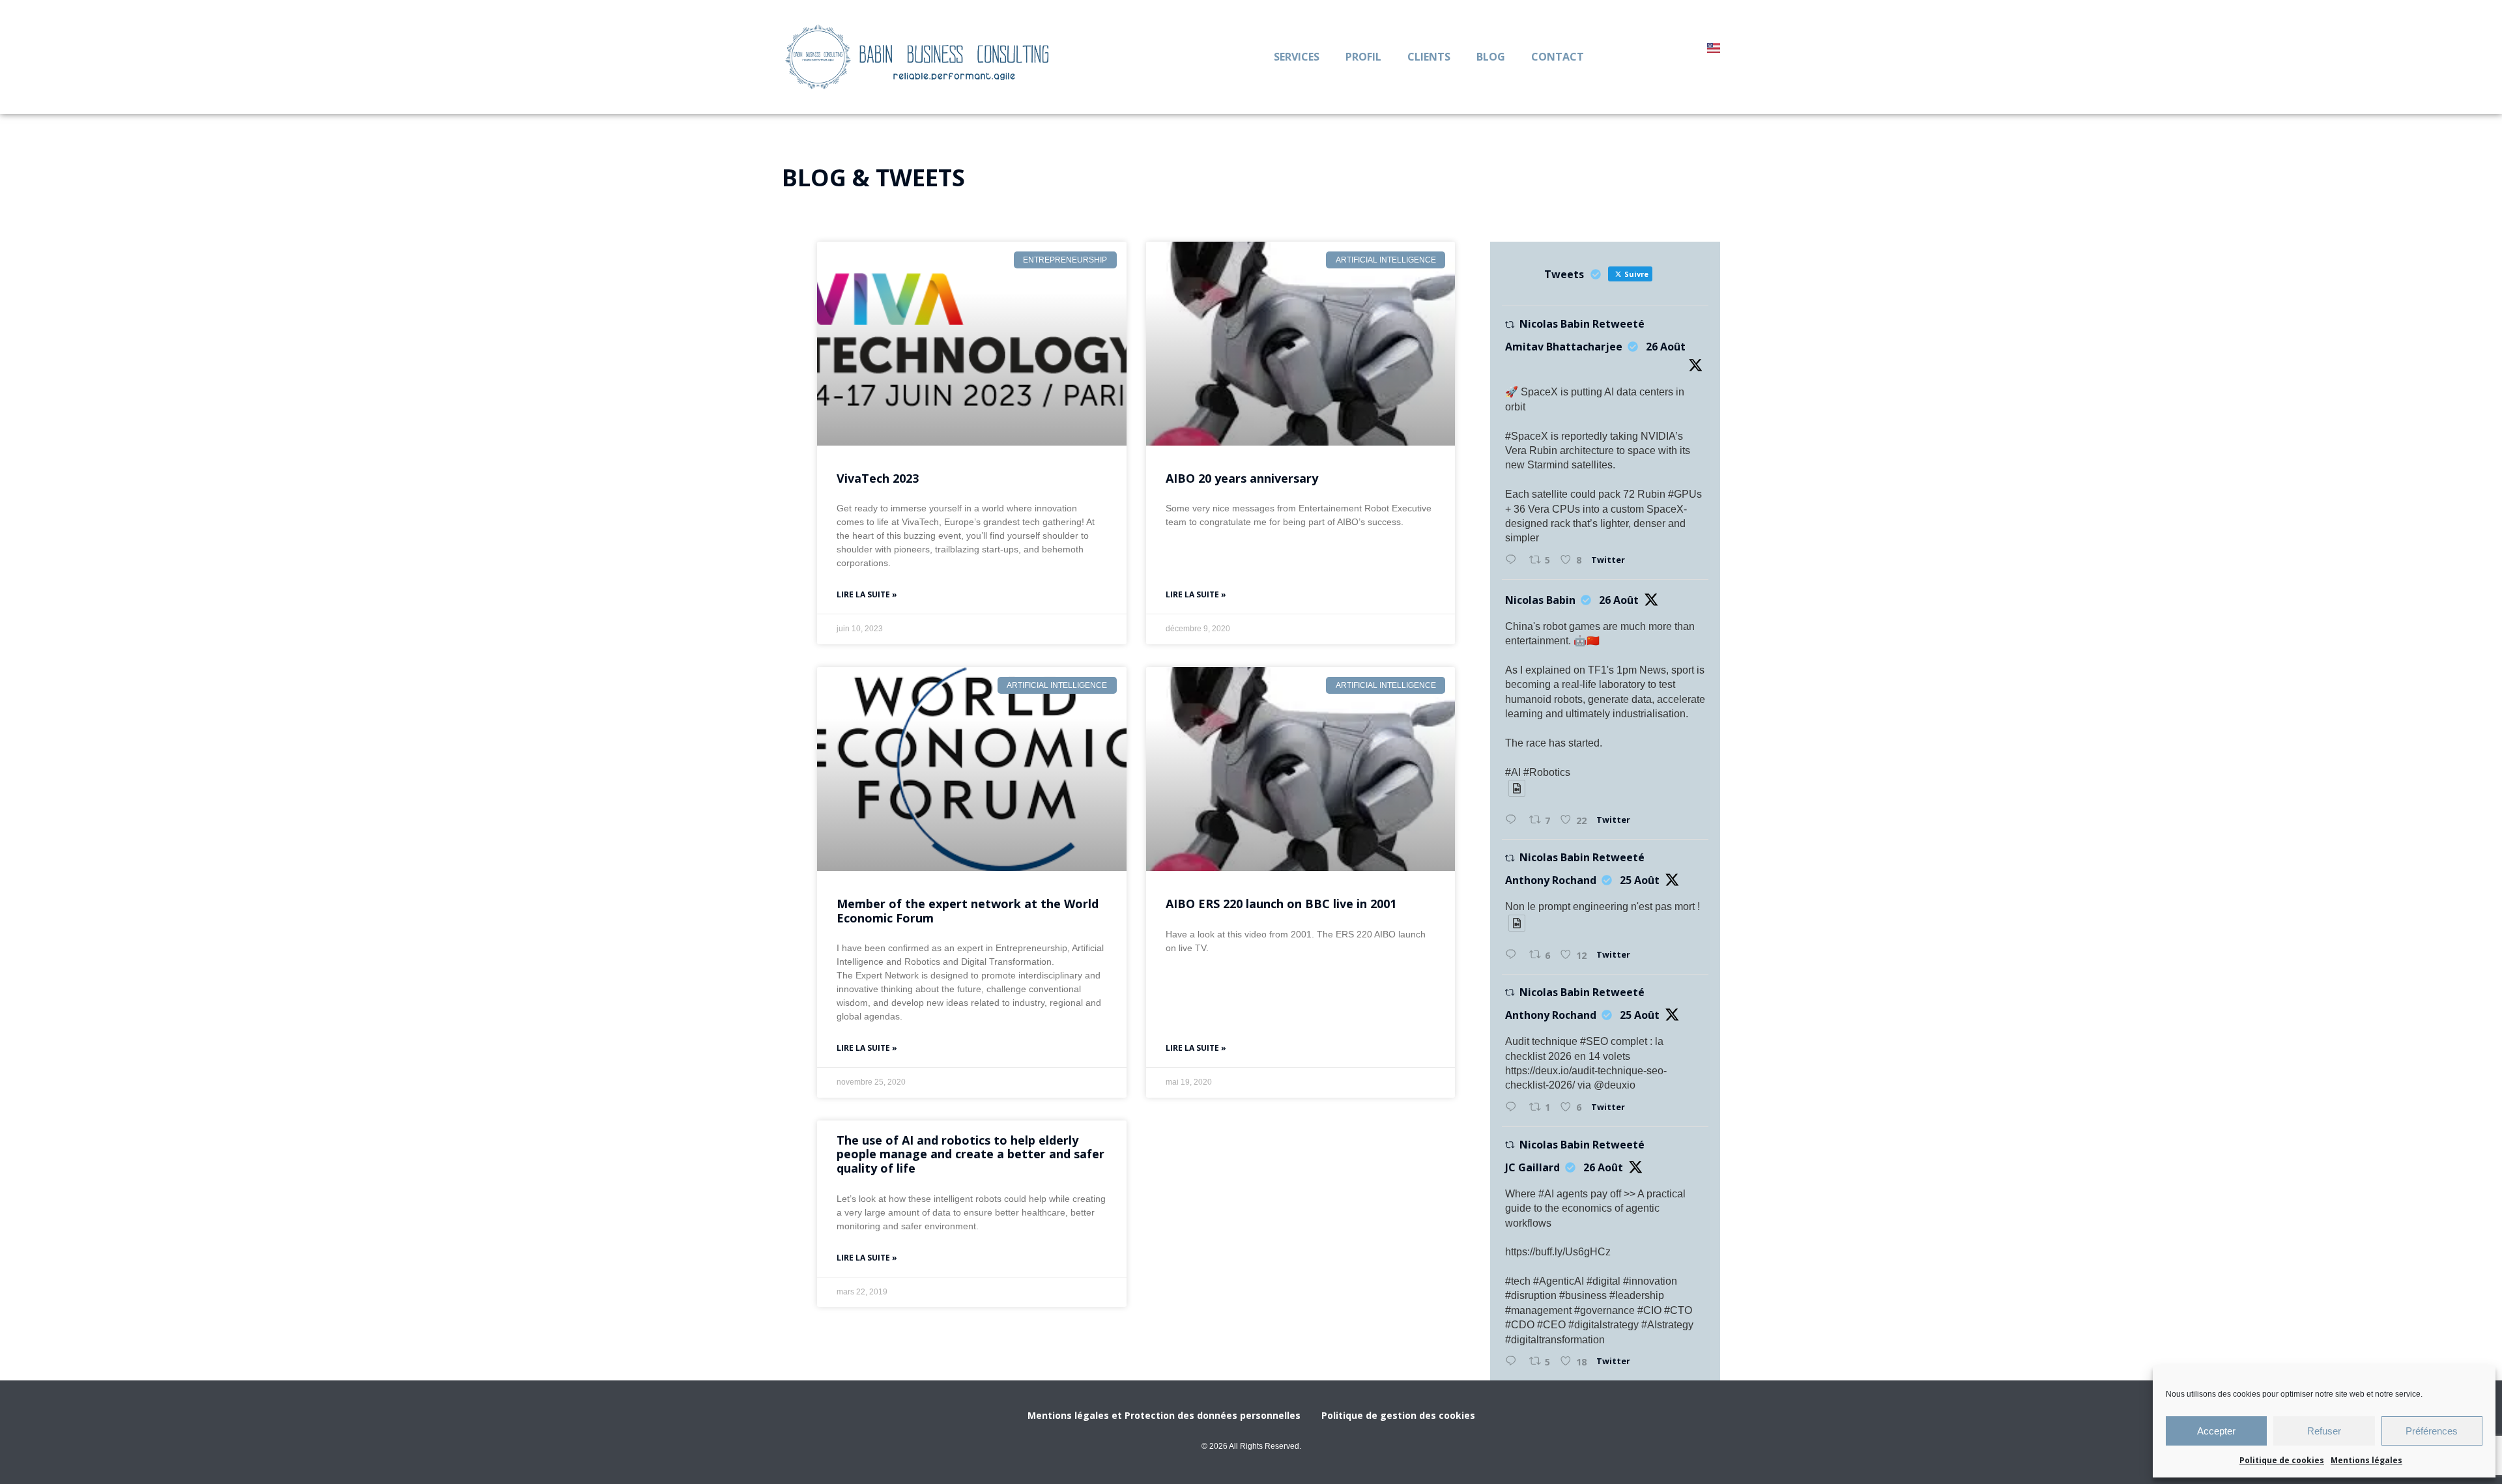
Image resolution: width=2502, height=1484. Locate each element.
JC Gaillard (1532, 1167)
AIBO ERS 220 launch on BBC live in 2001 (1281, 904)
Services (1297, 57)
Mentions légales (2366, 1460)
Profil (1363, 57)
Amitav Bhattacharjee (1564, 347)
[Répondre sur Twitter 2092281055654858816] (1514, 955)
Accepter (2216, 1431)
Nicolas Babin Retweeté (1582, 324)
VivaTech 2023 (878, 478)
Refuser (2324, 1431)
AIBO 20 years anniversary (1242, 478)
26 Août (1666, 347)
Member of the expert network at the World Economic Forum (968, 911)
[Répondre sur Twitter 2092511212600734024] (1514, 820)
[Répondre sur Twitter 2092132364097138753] (1514, 1107)
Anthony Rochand (1551, 880)
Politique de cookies (2282, 1460)
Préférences (2432, 1431)
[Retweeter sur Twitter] (1510, 325)
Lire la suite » (867, 594)
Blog (1491, 57)
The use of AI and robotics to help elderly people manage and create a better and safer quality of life (971, 1154)
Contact (1558, 57)
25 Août (1640, 880)
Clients (1429, 57)
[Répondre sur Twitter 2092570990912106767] (1514, 560)
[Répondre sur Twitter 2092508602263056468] (1514, 1362)
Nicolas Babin (1540, 600)
